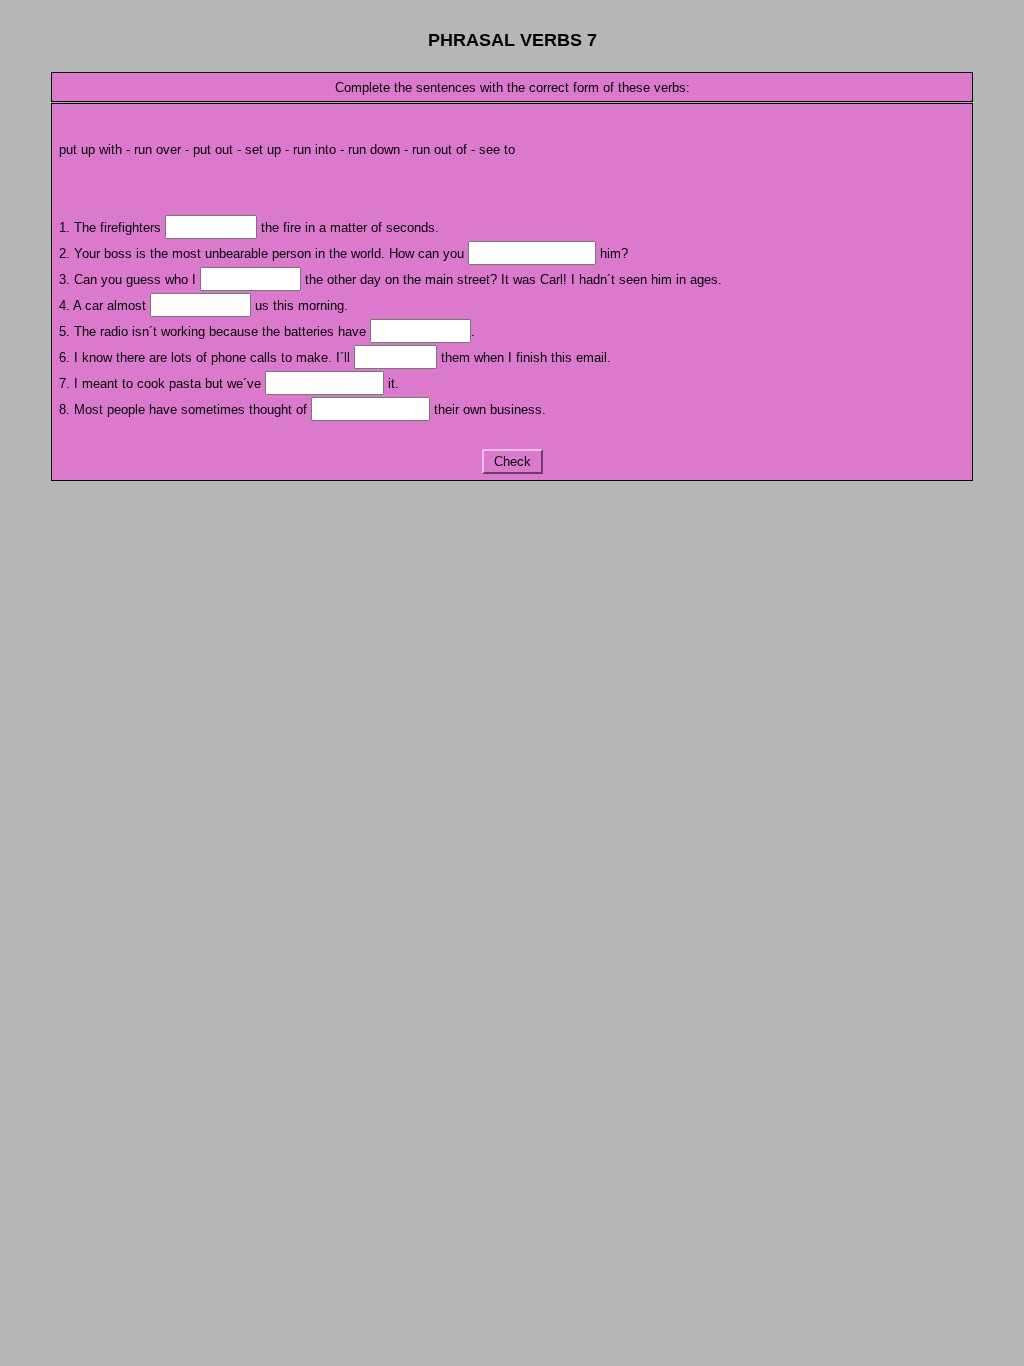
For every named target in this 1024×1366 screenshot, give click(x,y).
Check (512, 461)
